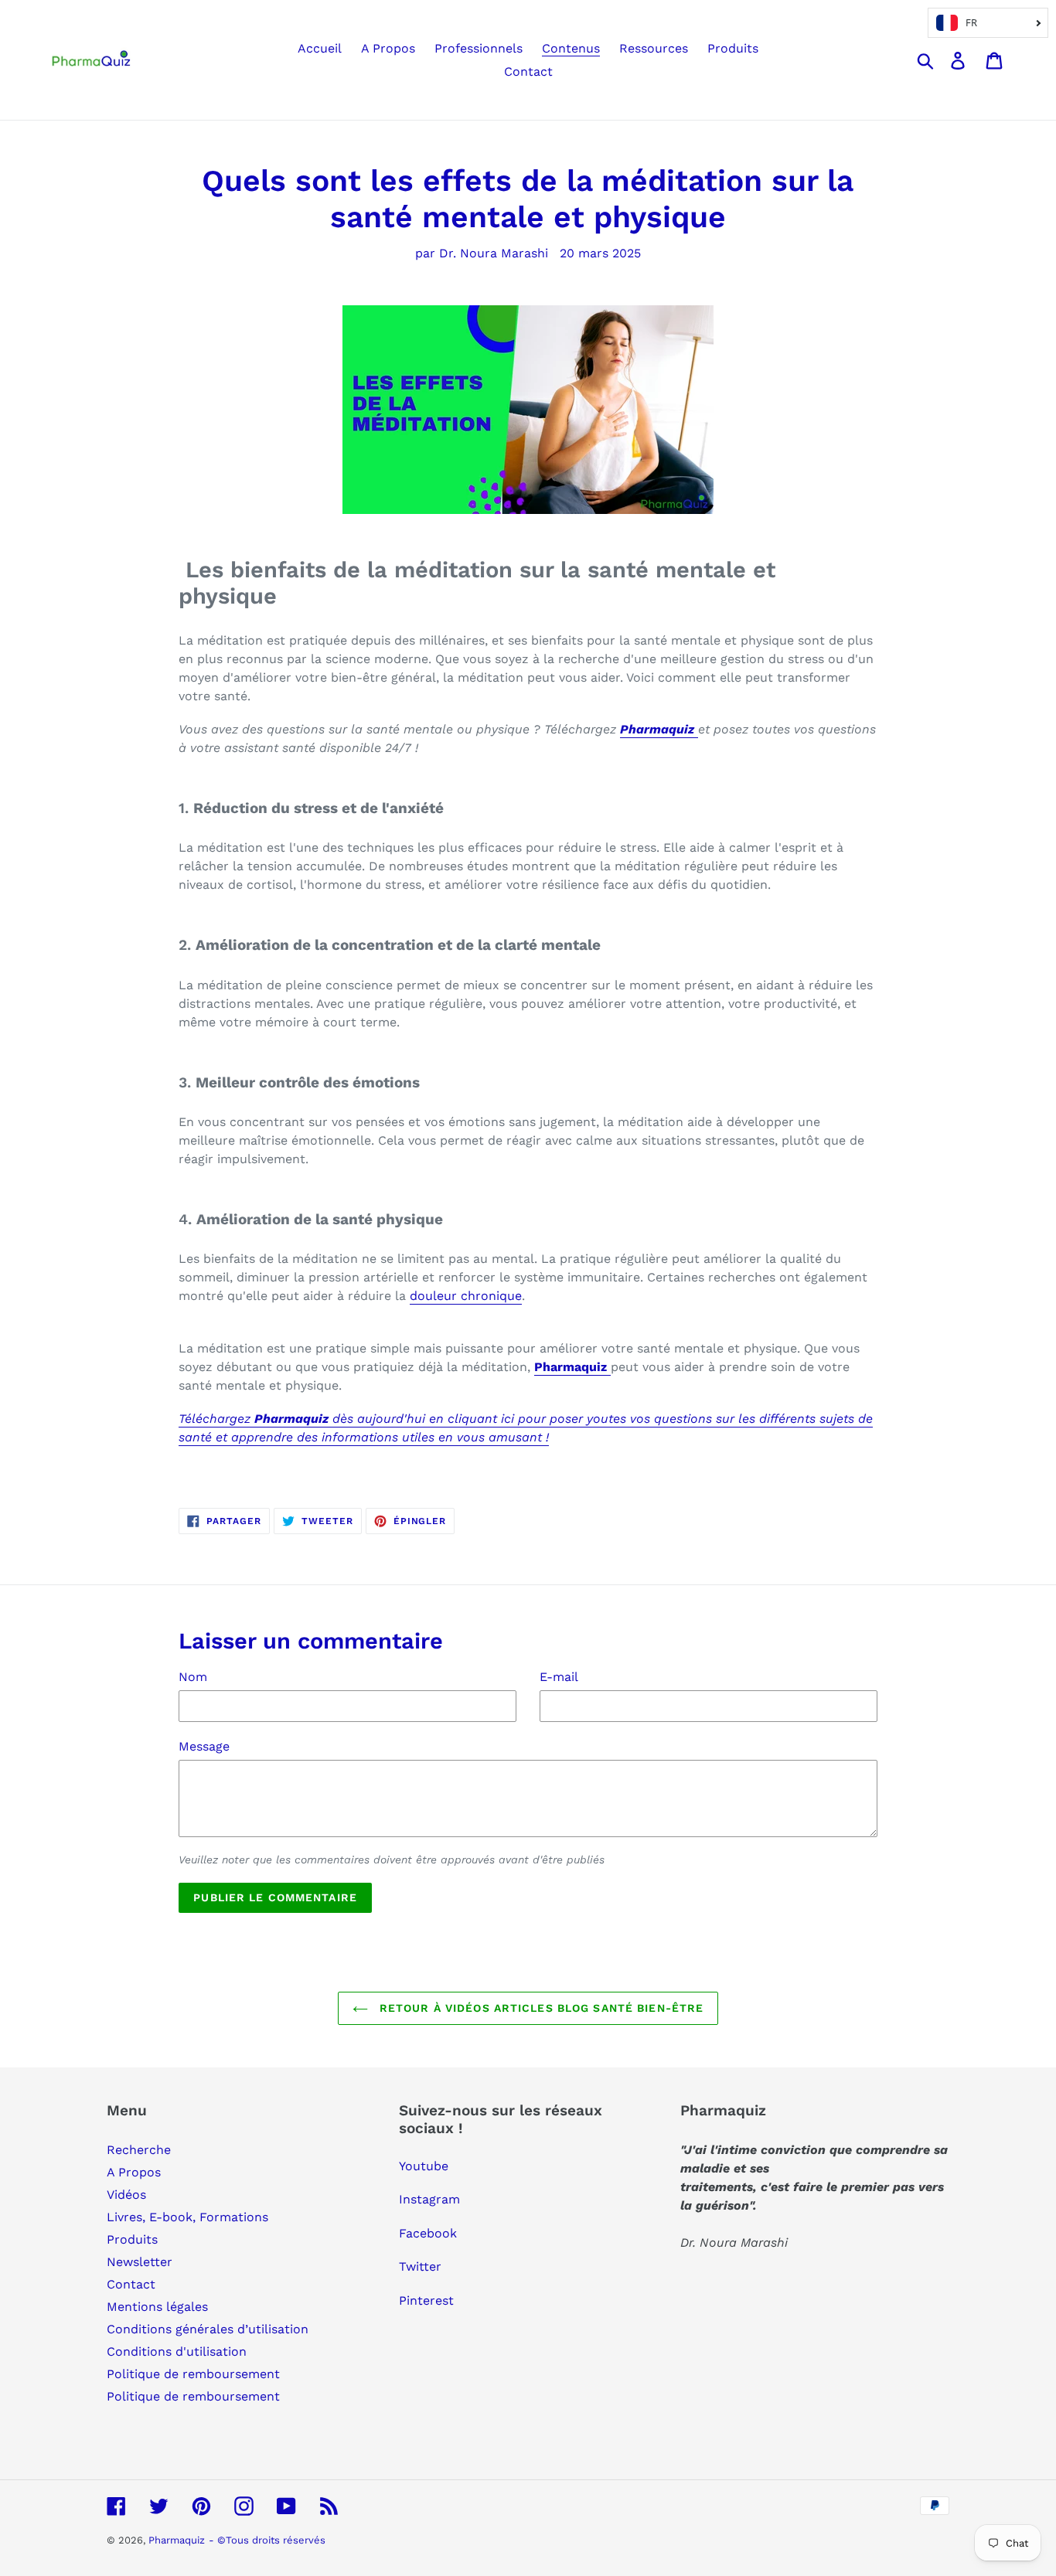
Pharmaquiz (177, 2540)
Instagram (429, 2199)
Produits (132, 2239)
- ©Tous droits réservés (267, 2540)
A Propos (134, 2172)
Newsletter (140, 2262)
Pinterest (426, 2300)
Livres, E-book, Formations (187, 2217)
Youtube (424, 2166)
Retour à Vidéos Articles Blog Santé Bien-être (540, 2008)
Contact (131, 2284)
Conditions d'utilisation (177, 2351)
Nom (193, 1677)
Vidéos (126, 2195)
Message (204, 1746)
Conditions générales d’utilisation (208, 2329)
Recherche (139, 2150)
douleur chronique (466, 1296)
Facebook (428, 2233)
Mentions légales (157, 2307)
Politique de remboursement (193, 2374)
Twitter (420, 2266)
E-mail (559, 1677)
